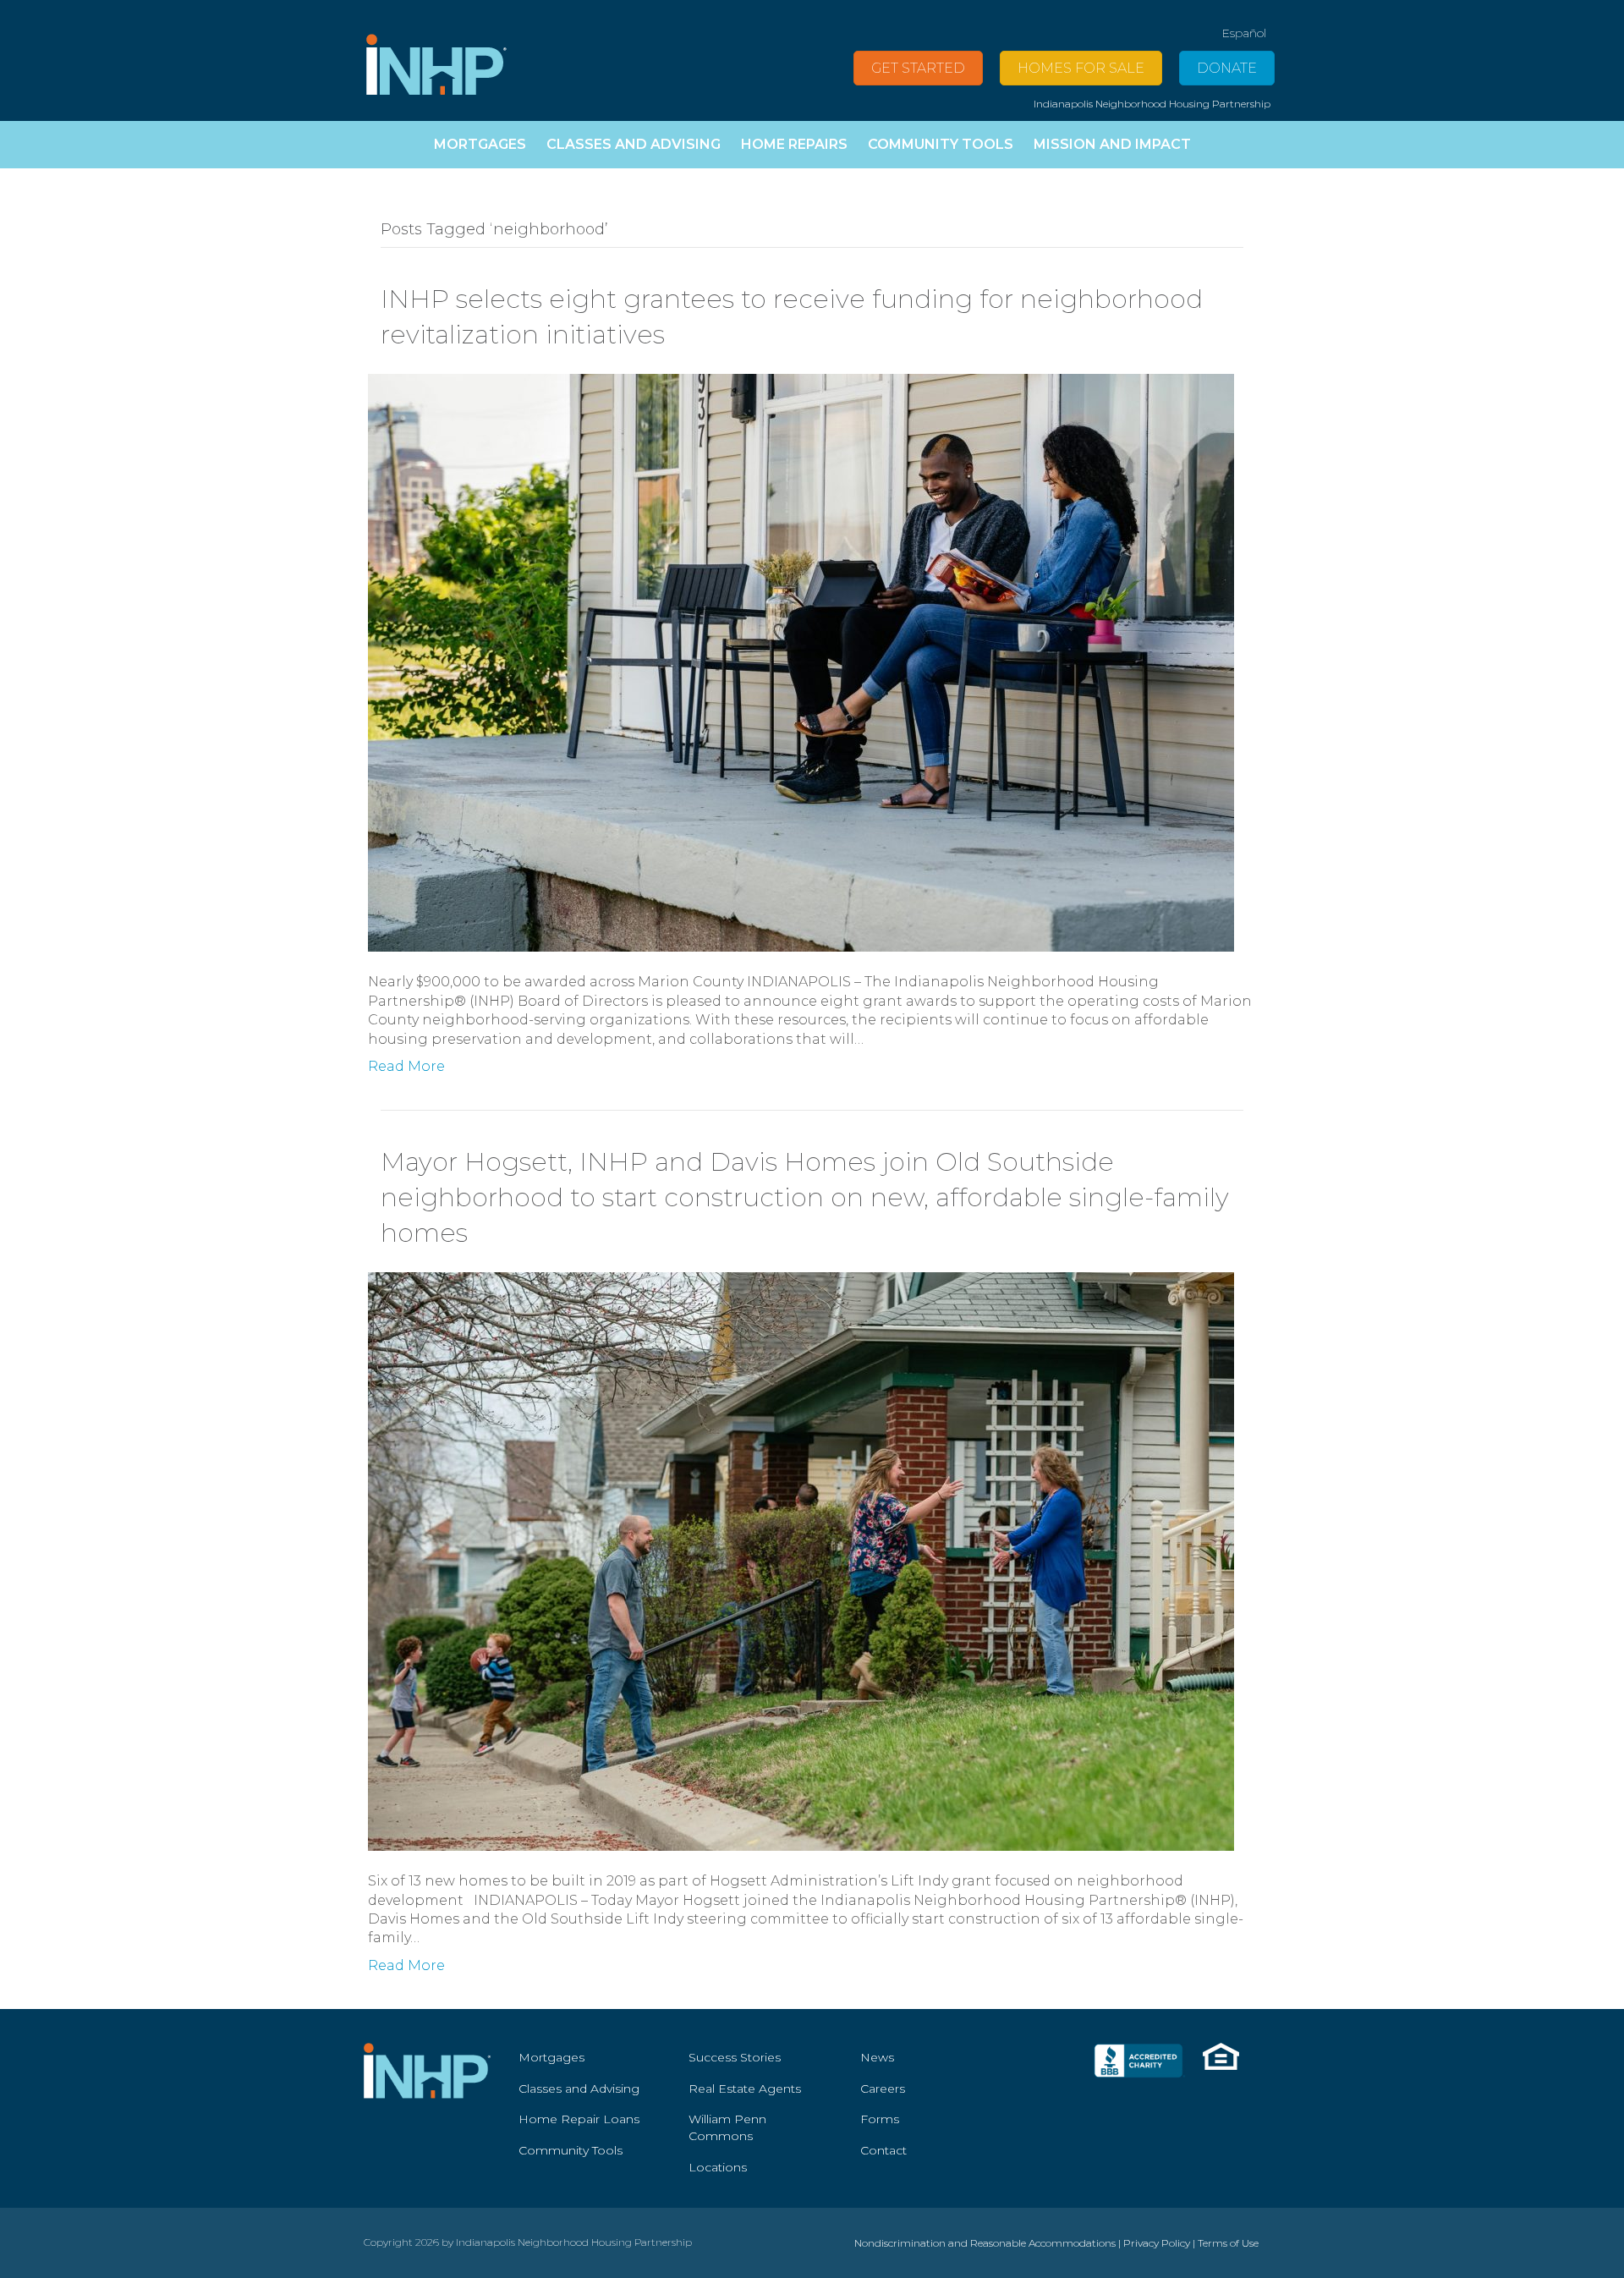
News (877, 2057)
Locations (718, 2167)
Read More (406, 1066)
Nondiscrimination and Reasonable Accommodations (985, 2243)
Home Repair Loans (579, 2119)
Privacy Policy (1157, 2243)
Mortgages (551, 2057)
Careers (883, 2089)
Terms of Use (1228, 2243)
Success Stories (735, 2057)
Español (1244, 33)
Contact (883, 2150)
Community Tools (571, 2150)
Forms (880, 2119)
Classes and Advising (579, 2089)
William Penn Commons (727, 2127)
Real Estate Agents (745, 2089)
